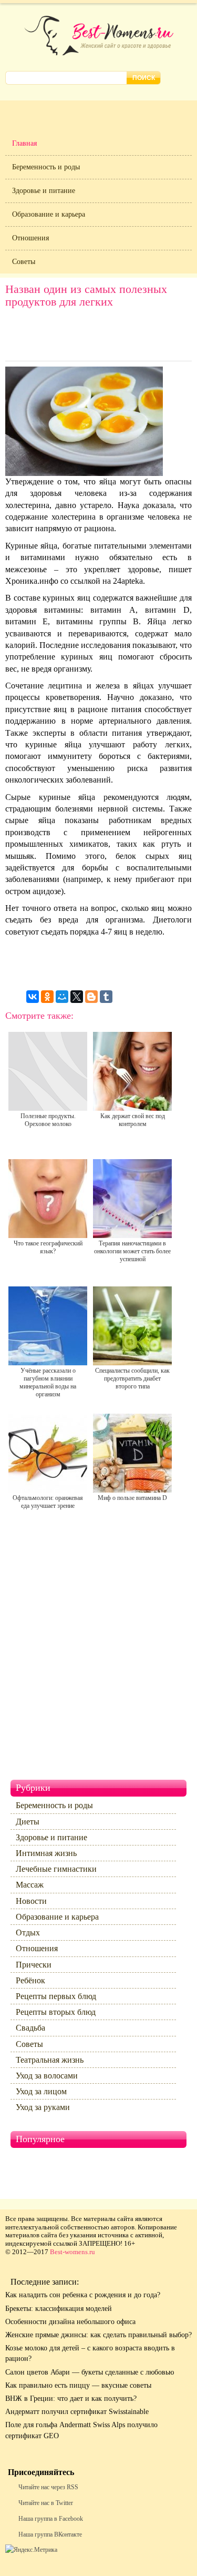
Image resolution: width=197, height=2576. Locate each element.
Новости (31, 1901)
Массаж (30, 1885)
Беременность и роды (46, 167)
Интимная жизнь (46, 1853)
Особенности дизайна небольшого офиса (70, 2322)
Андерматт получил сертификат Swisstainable (77, 2412)
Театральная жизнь (50, 2060)
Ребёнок (30, 1980)
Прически (34, 1965)
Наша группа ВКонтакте (50, 2534)
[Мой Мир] (62, 997)
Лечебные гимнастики (56, 1869)
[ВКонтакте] (33, 997)
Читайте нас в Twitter (46, 2503)
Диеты (28, 1822)
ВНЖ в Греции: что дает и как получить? (71, 2398)
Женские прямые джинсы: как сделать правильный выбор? (98, 2335)
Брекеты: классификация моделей (59, 2309)
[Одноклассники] (47, 997)
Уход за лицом (41, 2091)
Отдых (28, 1933)
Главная (24, 143)
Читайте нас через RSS (48, 2487)
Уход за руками (43, 2107)
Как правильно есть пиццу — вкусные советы (78, 2385)
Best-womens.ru (72, 2252)
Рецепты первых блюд (56, 1996)
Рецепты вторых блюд (56, 2012)
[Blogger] (91, 997)
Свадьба (30, 2028)
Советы (24, 262)
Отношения (30, 238)
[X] (77, 997)
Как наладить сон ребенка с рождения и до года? (83, 2295)
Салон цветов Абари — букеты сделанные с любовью (90, 2372)
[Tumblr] (106, 997)
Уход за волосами (47, 2076)
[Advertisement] (99, 337)
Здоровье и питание (44, 191)
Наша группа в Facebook (51, 2519)
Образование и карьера (49, 214)
